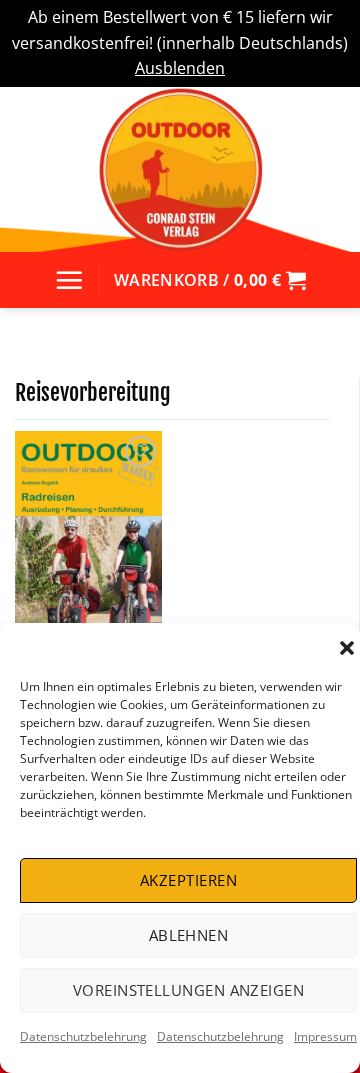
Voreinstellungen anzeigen (188, 990)
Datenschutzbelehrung (83, 1036)
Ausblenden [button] (180, 68)
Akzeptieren (188, 880)
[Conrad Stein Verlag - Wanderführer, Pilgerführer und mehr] (180, 169)
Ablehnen (189, 935)
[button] (347, 648)
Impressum (325, 1036)
